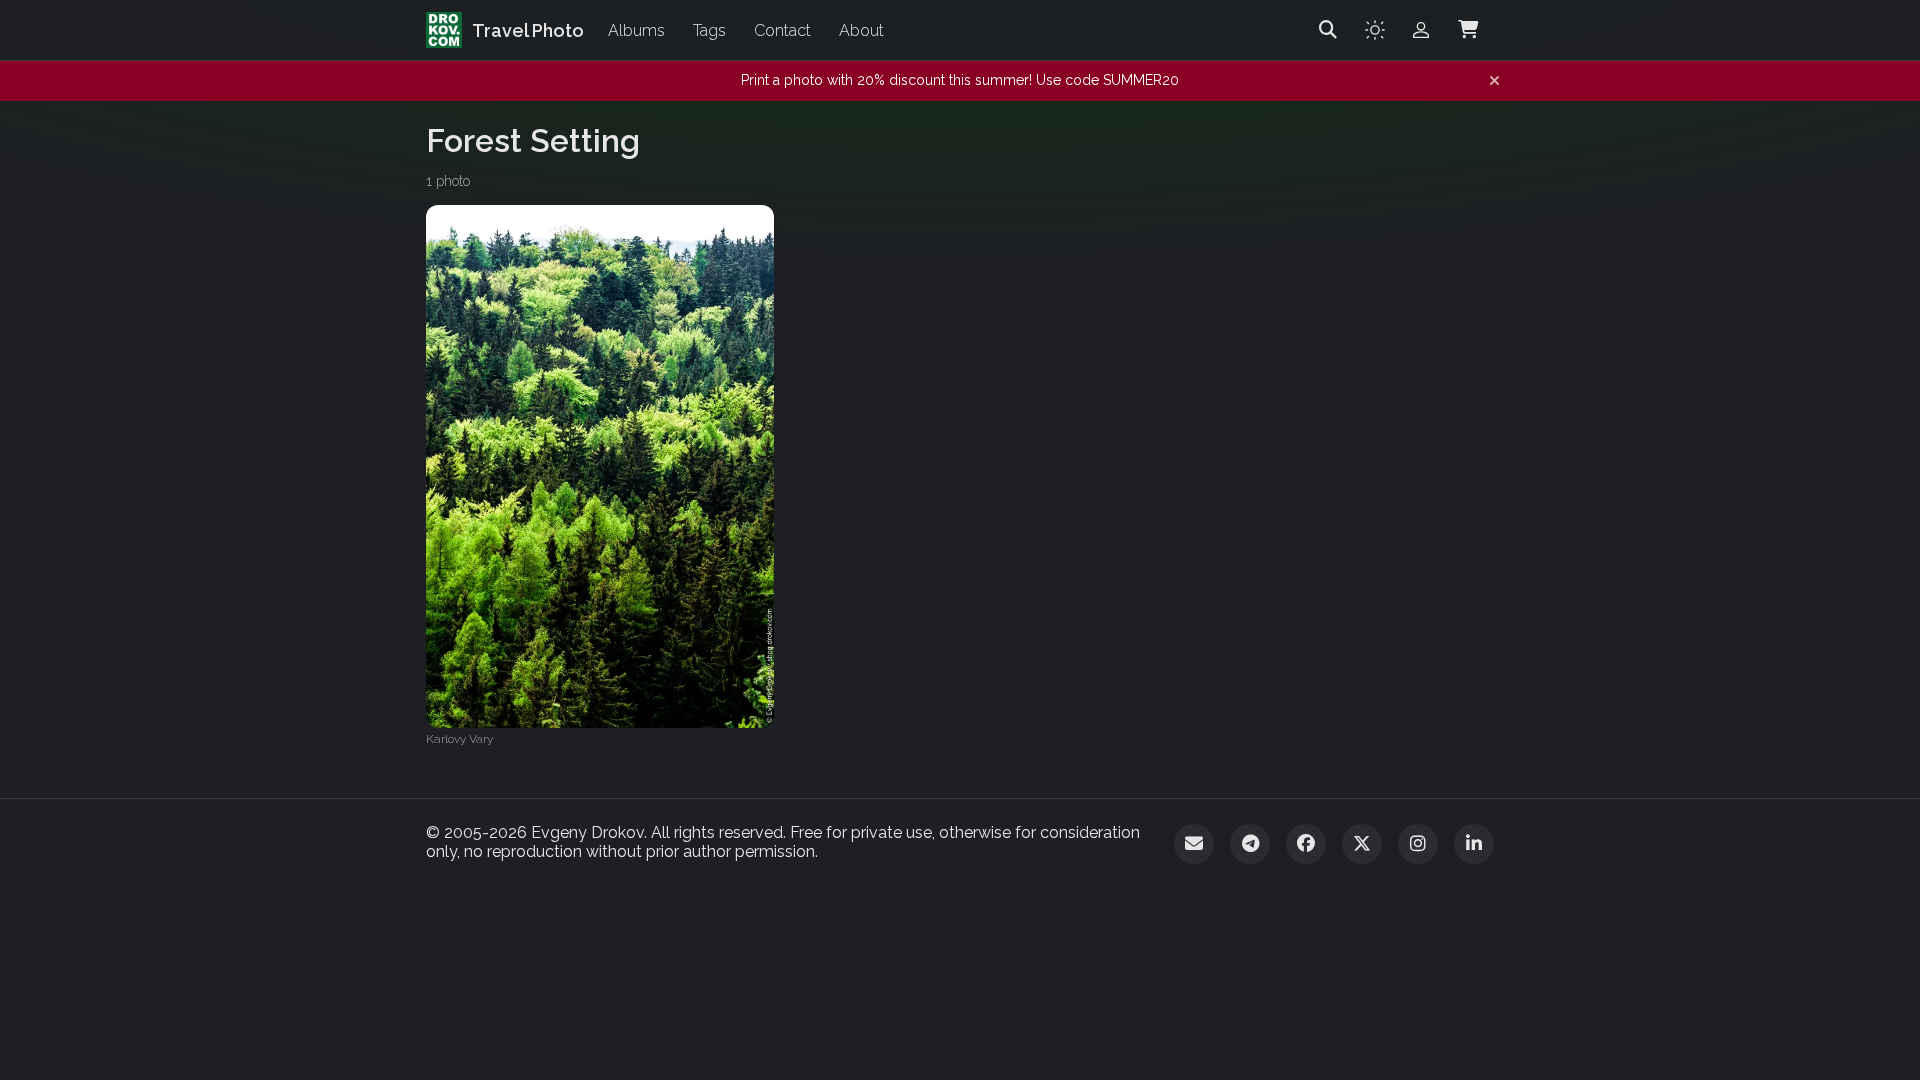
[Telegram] (1250, 844)
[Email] (1194, 844)
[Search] (1328, 30)
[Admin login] (1421, 30)
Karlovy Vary (459, 739)
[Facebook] (1306, 844)
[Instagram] (1418, 844)
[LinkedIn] (1474, 844)
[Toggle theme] (1375, 30)
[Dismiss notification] (1494, 81)
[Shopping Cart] (1468, 30)
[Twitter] (1362, 844)
